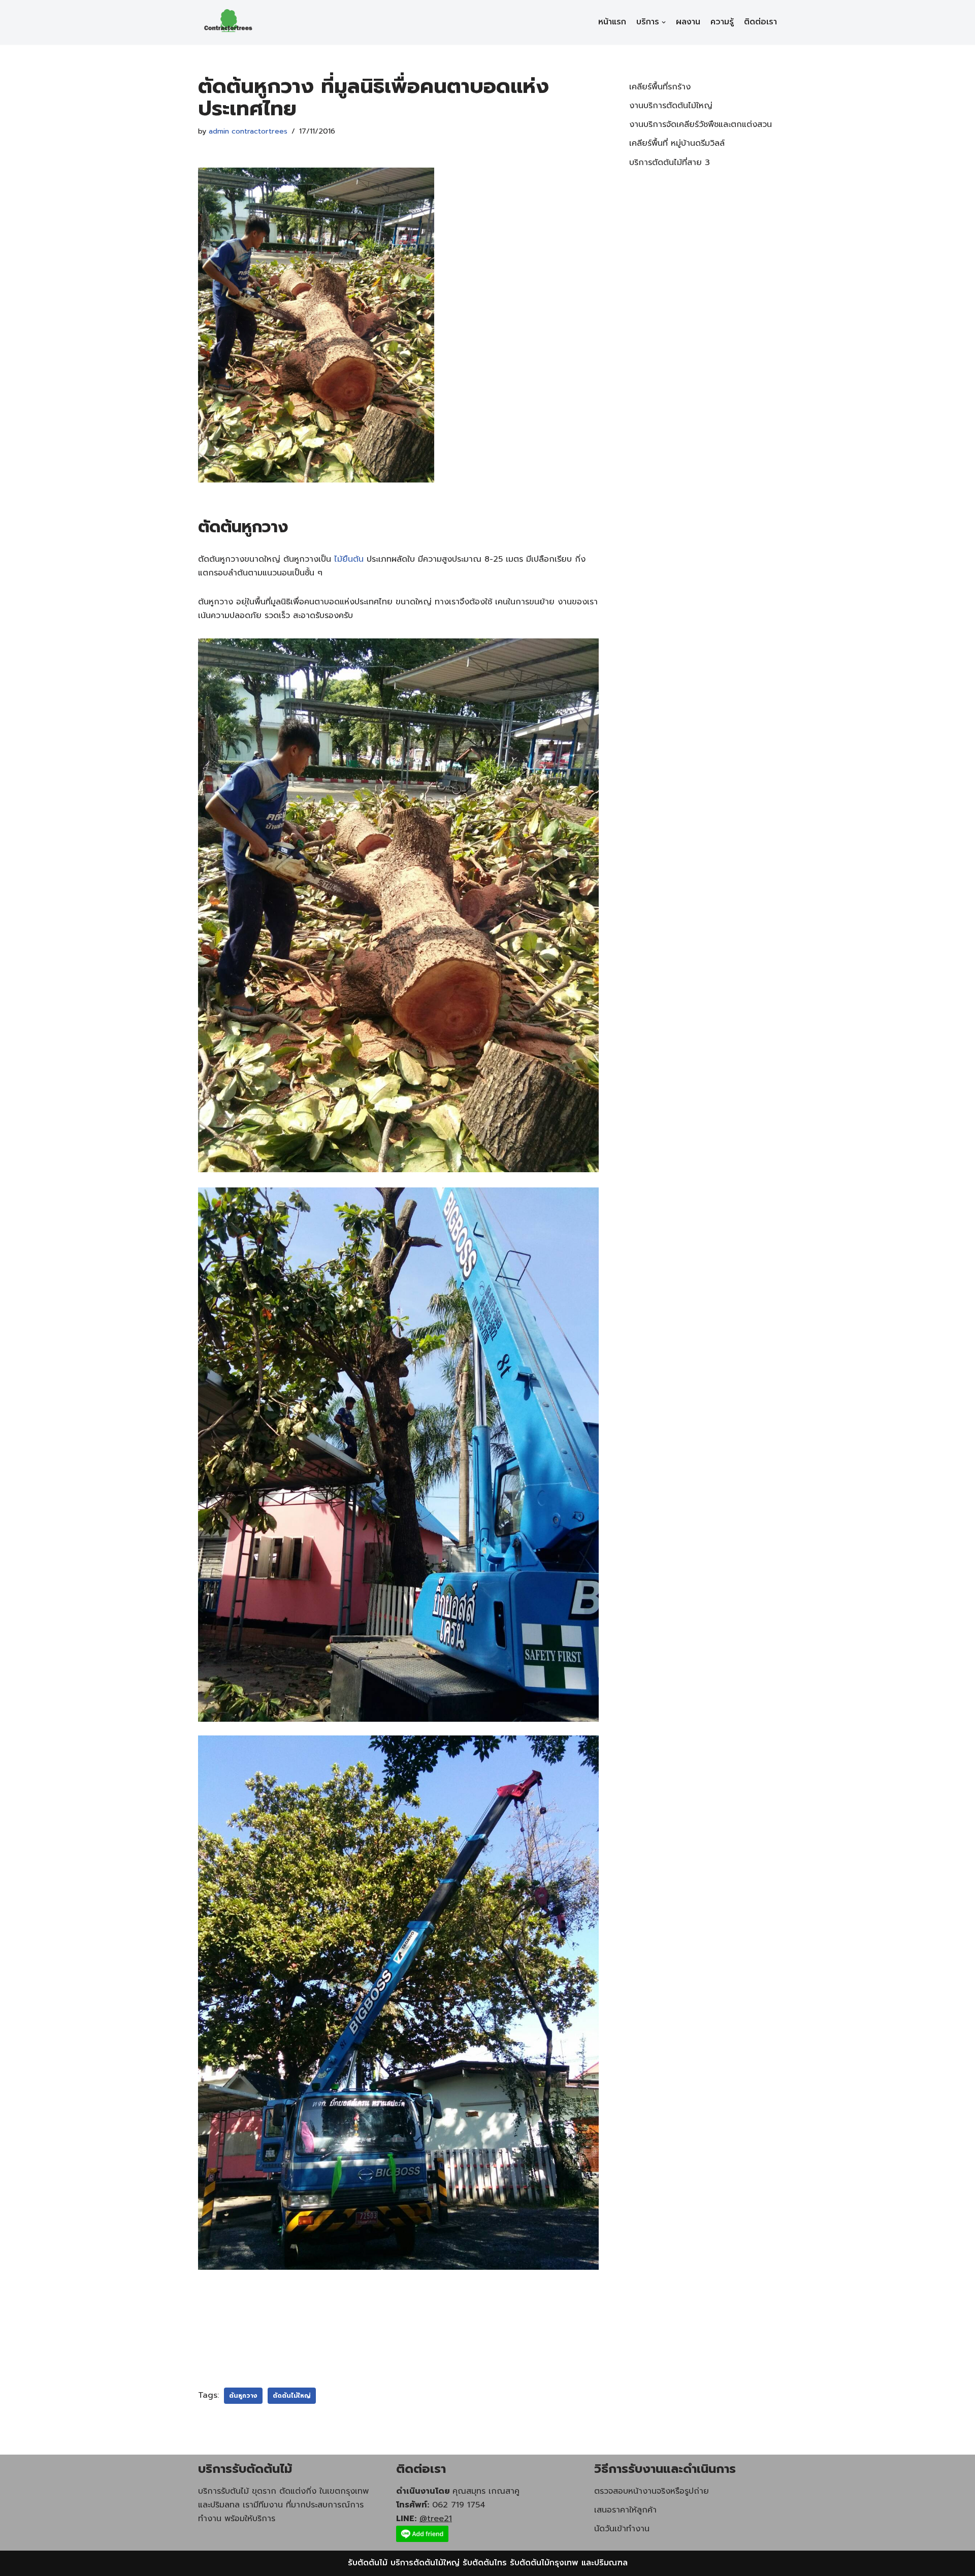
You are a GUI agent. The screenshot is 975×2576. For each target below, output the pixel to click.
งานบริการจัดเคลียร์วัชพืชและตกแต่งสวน (701, 124)
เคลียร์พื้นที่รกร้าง (660, 87)
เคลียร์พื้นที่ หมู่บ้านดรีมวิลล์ (677, 143)
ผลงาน (688, 22)
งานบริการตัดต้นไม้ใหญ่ (671, 106)
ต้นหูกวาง (243, 2396)
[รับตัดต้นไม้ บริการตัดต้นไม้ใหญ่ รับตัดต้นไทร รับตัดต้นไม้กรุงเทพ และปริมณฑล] (229, 22)
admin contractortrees (248, 131)
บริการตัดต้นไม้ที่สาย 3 (670, 163)
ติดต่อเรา (760, 22)
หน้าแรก (612, 22)
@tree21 (436, 2519)
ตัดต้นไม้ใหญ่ (292, 2396)
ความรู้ (722, 22)
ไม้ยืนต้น (349, 559)
